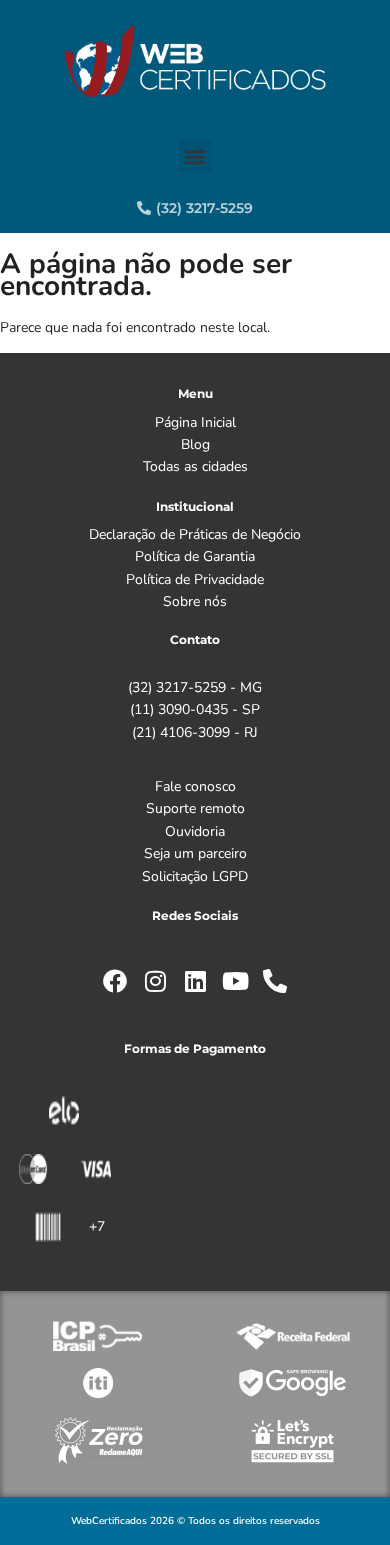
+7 (97, 1226)
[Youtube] (235, 981)
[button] (195, 156)
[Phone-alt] (275, 981)
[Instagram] (155, 981)
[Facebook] (115, 981)
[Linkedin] (195, 981)
